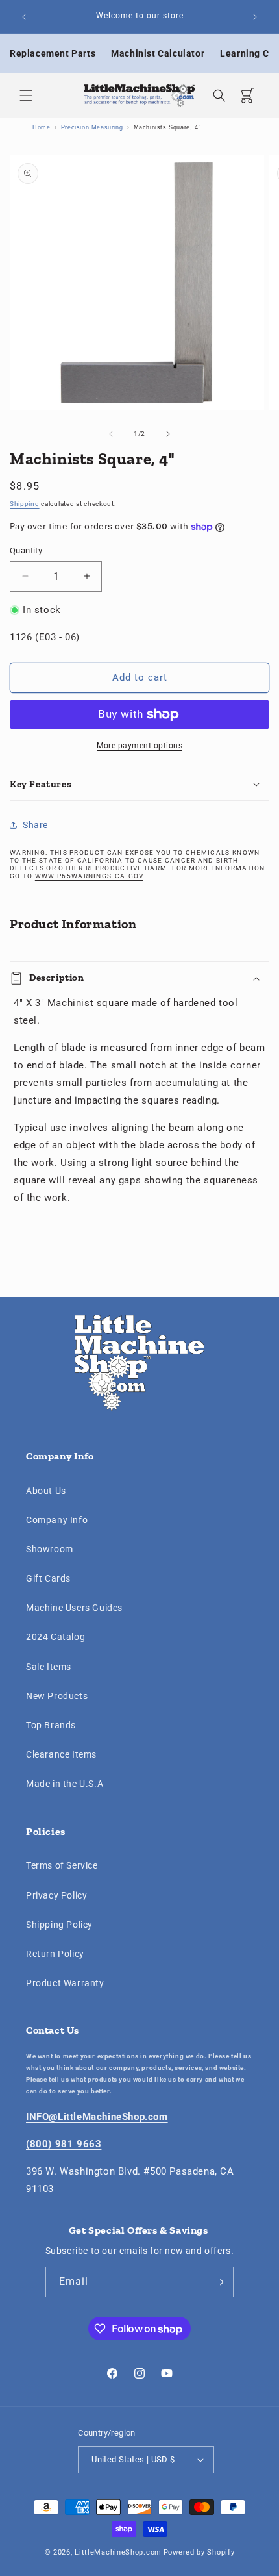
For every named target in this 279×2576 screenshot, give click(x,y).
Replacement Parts (53, 53)
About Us (46, 1491)
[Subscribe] (219, 2282)
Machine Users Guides (74, 1608)
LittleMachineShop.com (118, 2552)
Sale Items (49, 1667)
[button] (26, 95)
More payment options (139, 746)
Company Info (57, 1520)
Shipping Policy (59, 1925)
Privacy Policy (56, 1895)
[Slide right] (168, 434)
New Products (57, 1696)
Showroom (50, 1549)
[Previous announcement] (24, 17)
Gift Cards (48, 1578)
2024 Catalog (55, 1637)
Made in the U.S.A (65, 1784)
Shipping (25, 504)
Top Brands (51, 1725)
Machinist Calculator (158, 53)
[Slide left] (111, 434)
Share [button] (35, 825)
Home (41, 127)
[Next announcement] (255, 17)
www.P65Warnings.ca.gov (89, 876)
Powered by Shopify (199, 2552)
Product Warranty (65, 1983)
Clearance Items (61, 1754)
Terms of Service (62, 1865)
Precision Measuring (92, 127)
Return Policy (55, 1954)
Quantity (26, 550)
